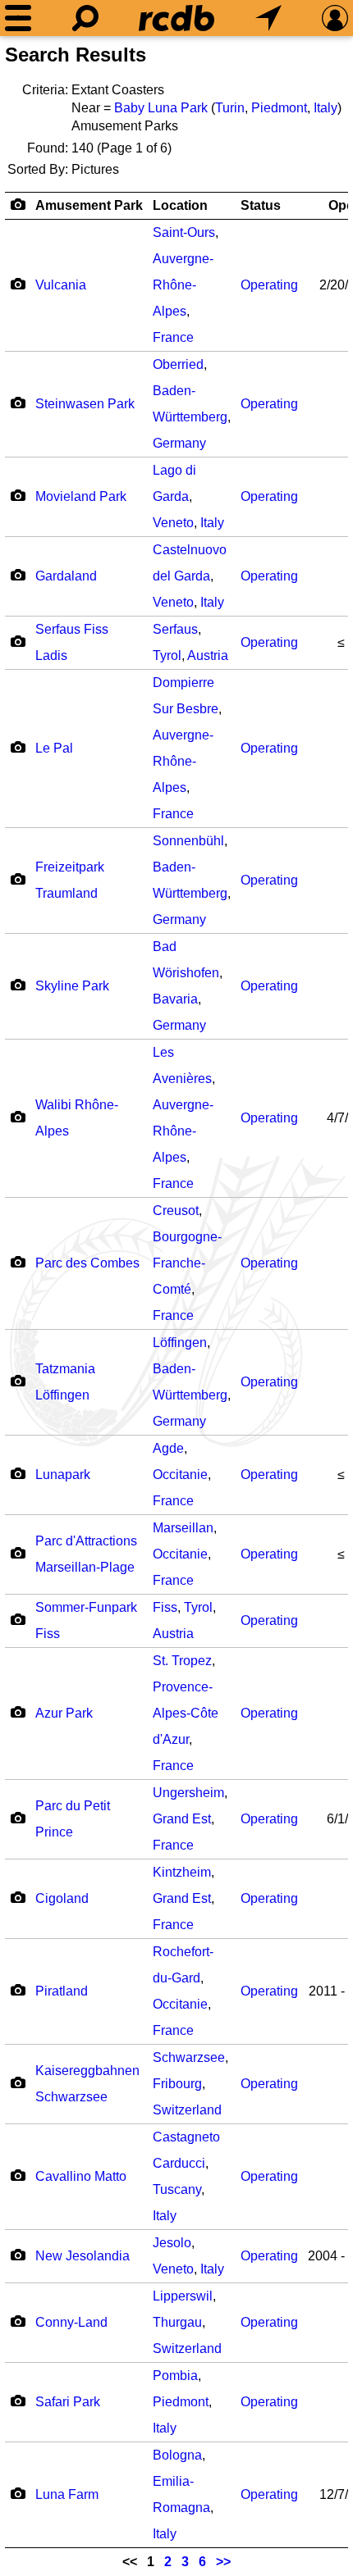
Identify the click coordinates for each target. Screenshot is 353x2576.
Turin (230, 108)
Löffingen (180, 1343)
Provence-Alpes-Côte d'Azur (186, 1713)
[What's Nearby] (268, 18)
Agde (168, 1448)
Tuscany (177, 2189)
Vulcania (61, 285)
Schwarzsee (189, 2057)
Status (261, 205)
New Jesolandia (83, 2256)
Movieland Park (81, 496)
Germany (179, 443)
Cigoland (62, 1898)
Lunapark (63, 1475)
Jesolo (172, 2243)
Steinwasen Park (85, 404)
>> (223, 2562)
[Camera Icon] (18, 284)
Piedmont (279, 108)
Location (180, 205)
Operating (269, 285)
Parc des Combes (87, 1263)
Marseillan (183, 1528)
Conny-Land (71, 2322)
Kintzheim (182, 1872)
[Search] (85, 18)
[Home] (176, 18)
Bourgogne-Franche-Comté (187, 1263)
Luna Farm (67, 2494)
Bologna (177, 2455)
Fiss (165, 1607)
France (173, 337)
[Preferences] (335, 18)
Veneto (173, 523)
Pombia (175, 2376)
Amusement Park (89, 205)
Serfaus (175, 629)
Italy (325, 108)
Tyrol (167, 655)
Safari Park (68, 2402)
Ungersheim (188, 1793)
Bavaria (175, 999)
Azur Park (64, 1713)
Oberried (178, 364)
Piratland (62, 1991)
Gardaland (66, 576)
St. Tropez (182, 1661)
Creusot (176, 1211)
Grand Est (182, 1819)
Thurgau (177, 2322)
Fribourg (177, 2084)
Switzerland (187, 2110)
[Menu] (18, 18)
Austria (208, 655)
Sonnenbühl (188, 841)
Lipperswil (183, 2296)
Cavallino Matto (81, 2176)
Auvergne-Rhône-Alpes (183, 285)
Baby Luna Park (161, 108)
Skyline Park (72, 986)
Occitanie (180, 1475)
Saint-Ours (184, 232)
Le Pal (54, 748)
